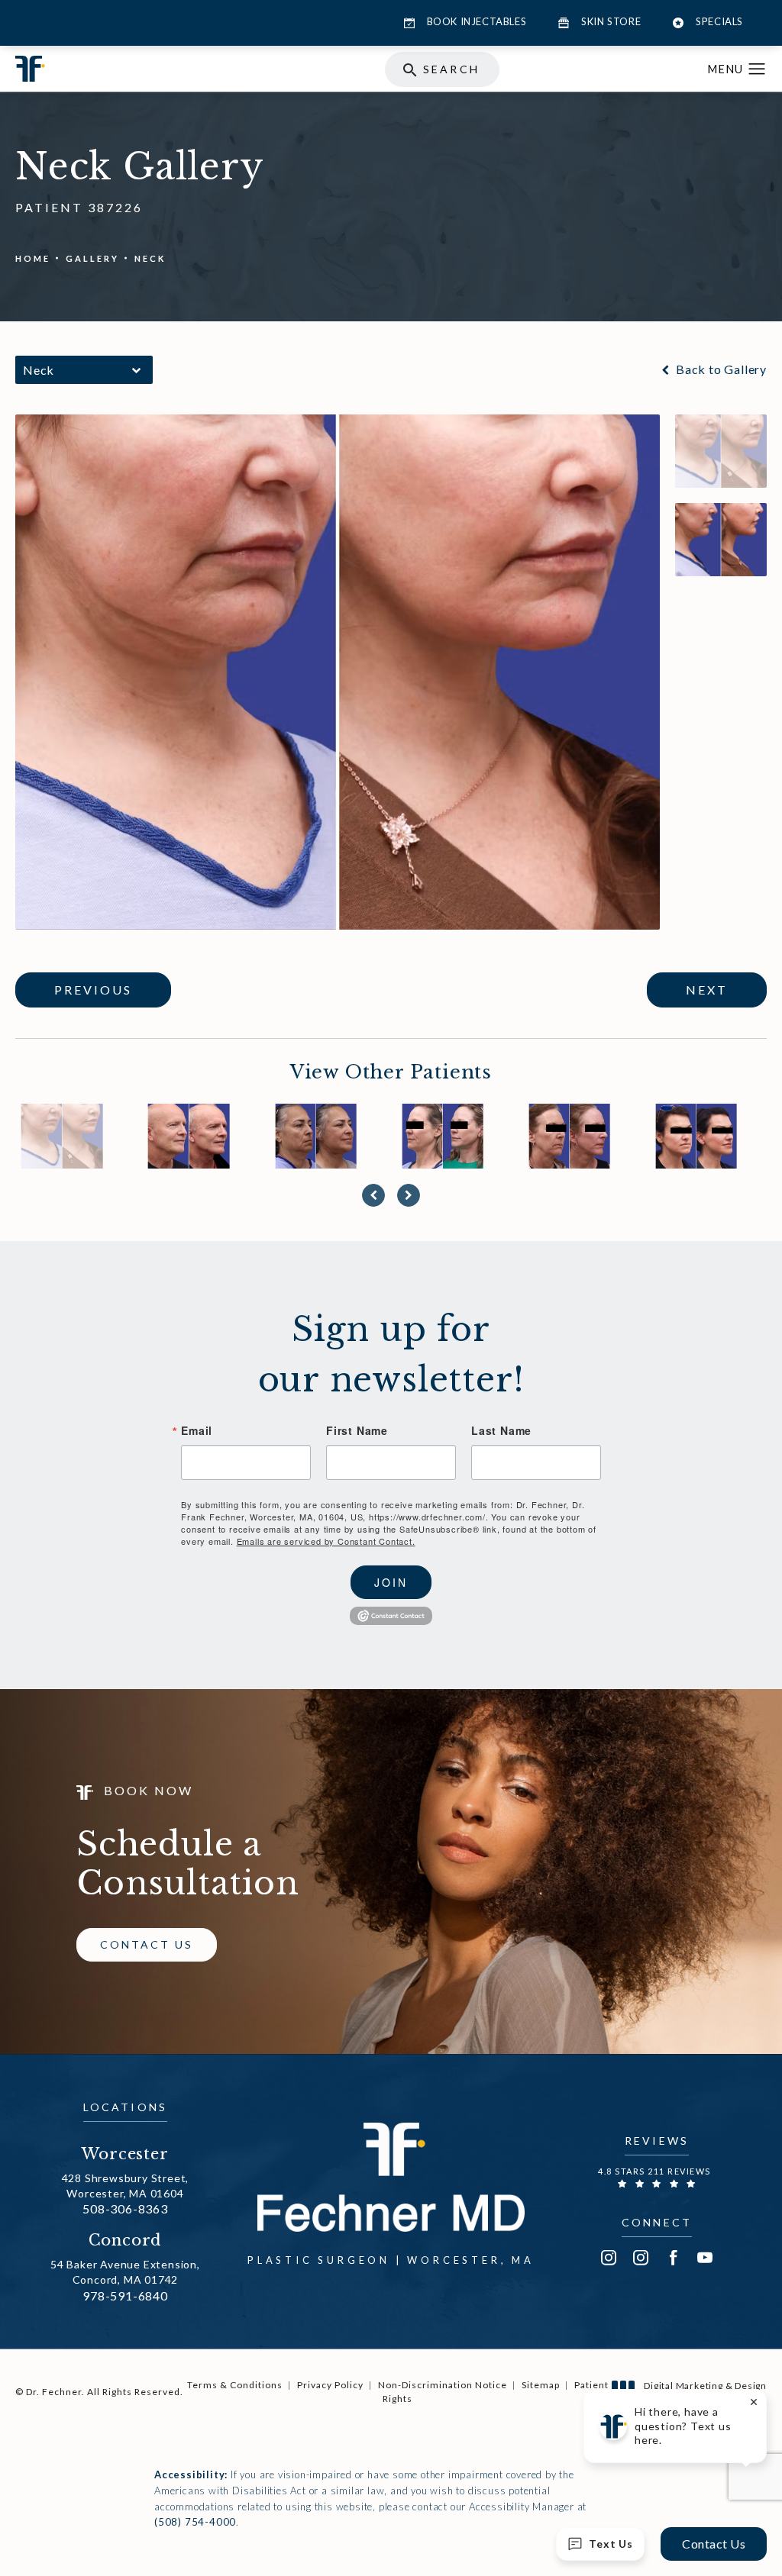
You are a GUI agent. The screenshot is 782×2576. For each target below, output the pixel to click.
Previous (93, 990)
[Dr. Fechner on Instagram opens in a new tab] (609, 2258)
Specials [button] (719, 21)
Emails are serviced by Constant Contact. (326, 1541)
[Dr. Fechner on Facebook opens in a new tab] (673, 2258)
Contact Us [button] (714, 2544)
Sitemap (541, 2385)
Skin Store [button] (611, 21)
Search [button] (451, 69)
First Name (357, 1430)
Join (391, 1582)
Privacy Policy (330, 2385)
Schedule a (188, 1864)
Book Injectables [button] (477, 21)
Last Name (501, 1430)
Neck (150, 258)
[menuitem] (609, 2258)
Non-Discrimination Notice (443, 2385)
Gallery (92, 258)
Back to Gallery (720, 369)
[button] (757, 69)
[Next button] (409, 1195)
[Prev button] (373, 1195)
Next (707, 990)
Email (197, 1430)
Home (33, 258)
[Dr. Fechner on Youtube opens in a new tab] (705, 2258)
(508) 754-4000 (195, 2522)
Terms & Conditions (235, 2385)
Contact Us (147, 1944)
